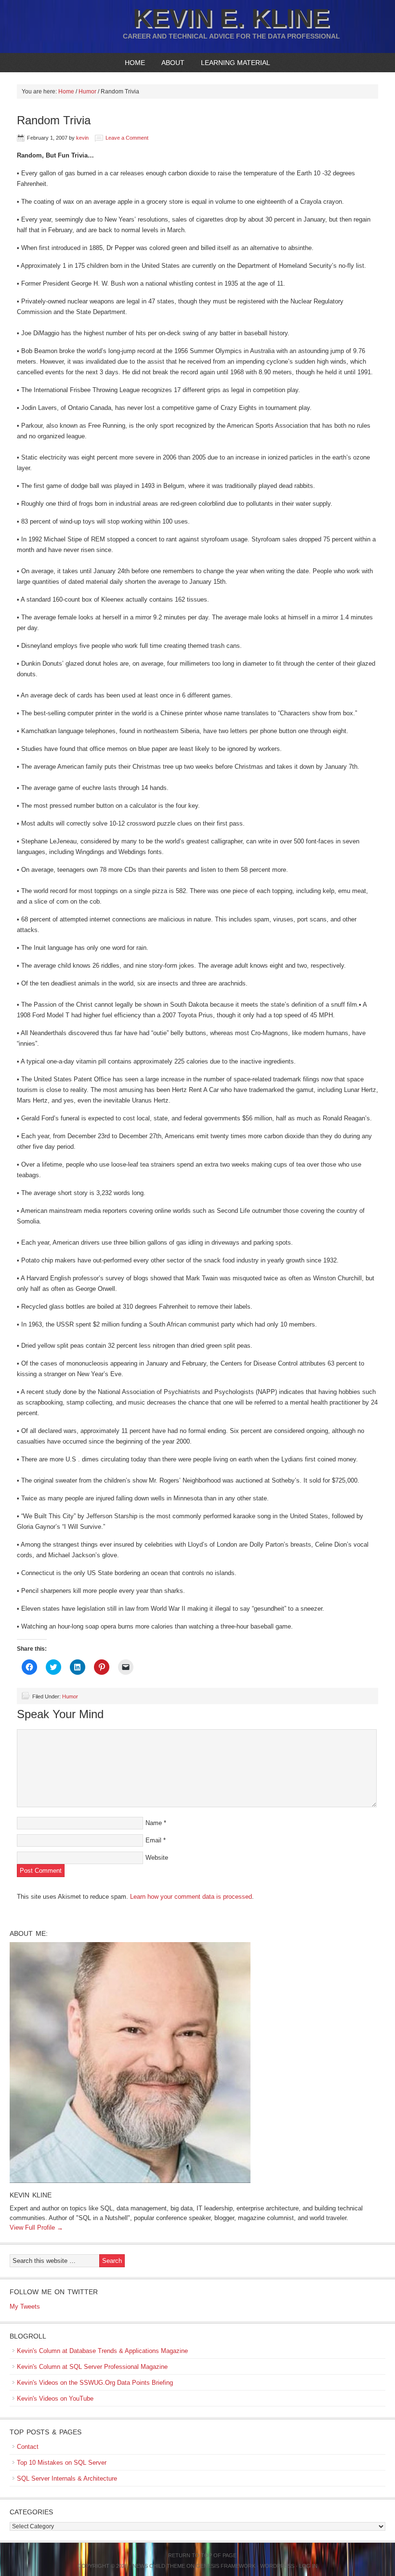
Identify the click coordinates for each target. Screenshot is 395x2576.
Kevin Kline (31, 2195)
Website (157, 1858)
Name (154, 1823)
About (169, 63)
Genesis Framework (226, 2566)
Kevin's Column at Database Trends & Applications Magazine (102, 2351)
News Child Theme (159, 2566)
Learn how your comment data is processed (191, 1897)
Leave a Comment (127, 138)
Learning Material (232, 63)
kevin (82, 138)
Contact (28, 2447)
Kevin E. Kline (231, 18)
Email (153, 1840)
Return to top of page (202, 2555)
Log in (308, 2566)
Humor (70, 1696)
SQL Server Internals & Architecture (67, 2478)
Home (135, 63)
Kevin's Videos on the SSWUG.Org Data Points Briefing (95, 2383)
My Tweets (25, 2307)
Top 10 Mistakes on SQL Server (62, 2463)
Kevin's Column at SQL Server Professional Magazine (92, 2367)
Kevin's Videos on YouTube (55, 2399)
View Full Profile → (36, 2228)
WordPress (277, 2566)
